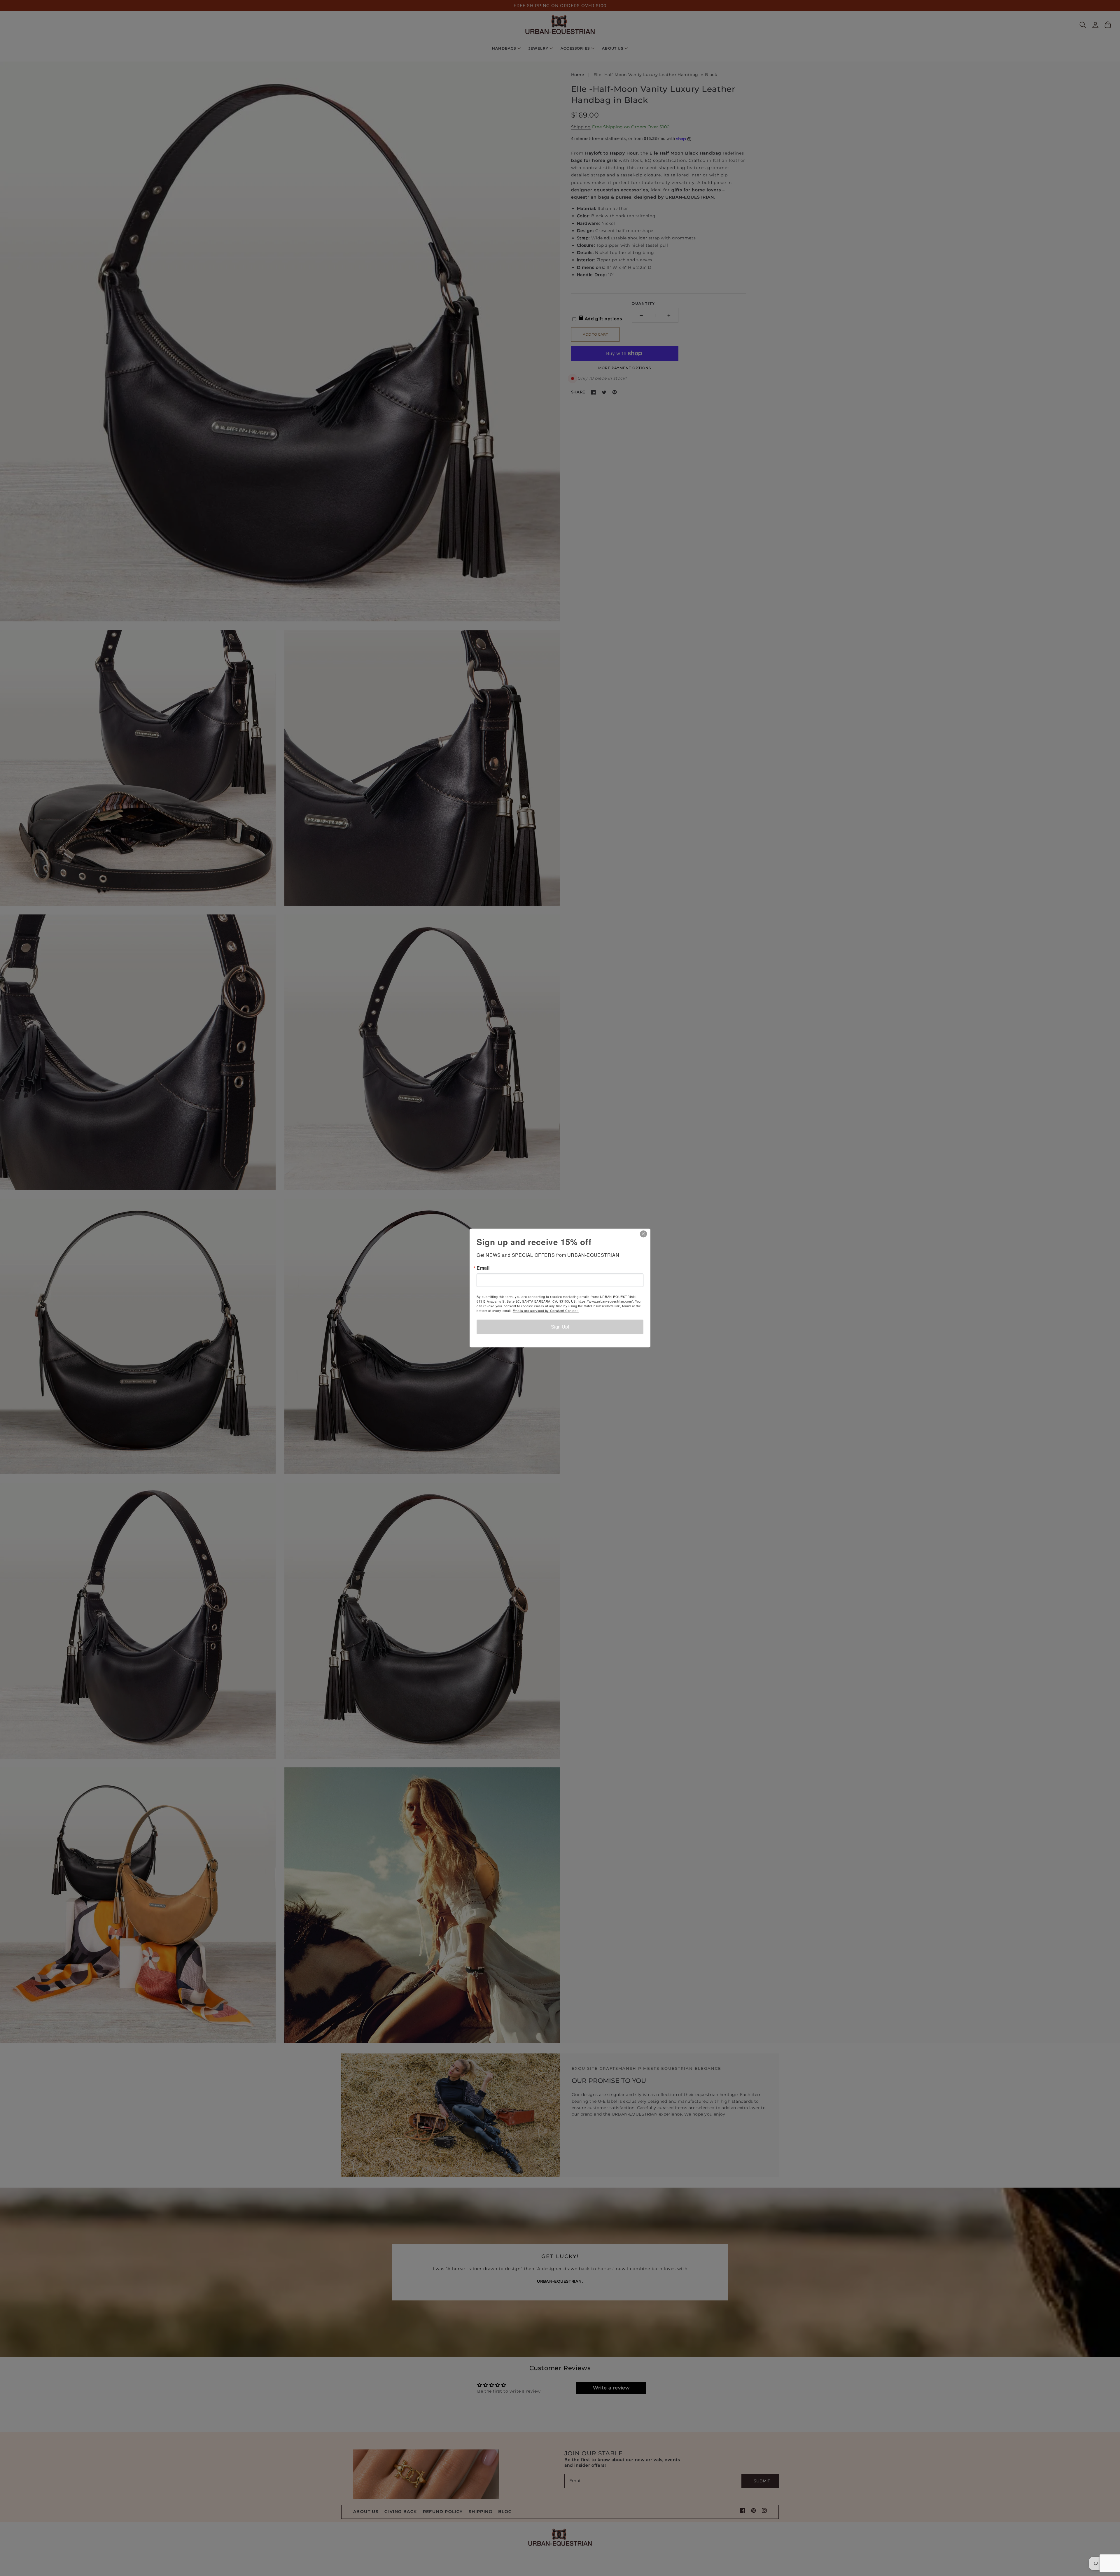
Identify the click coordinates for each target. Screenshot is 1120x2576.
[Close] (645, 1234)
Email (483, 1268)
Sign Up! (560, 1327)
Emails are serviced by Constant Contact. (546, 1310)
